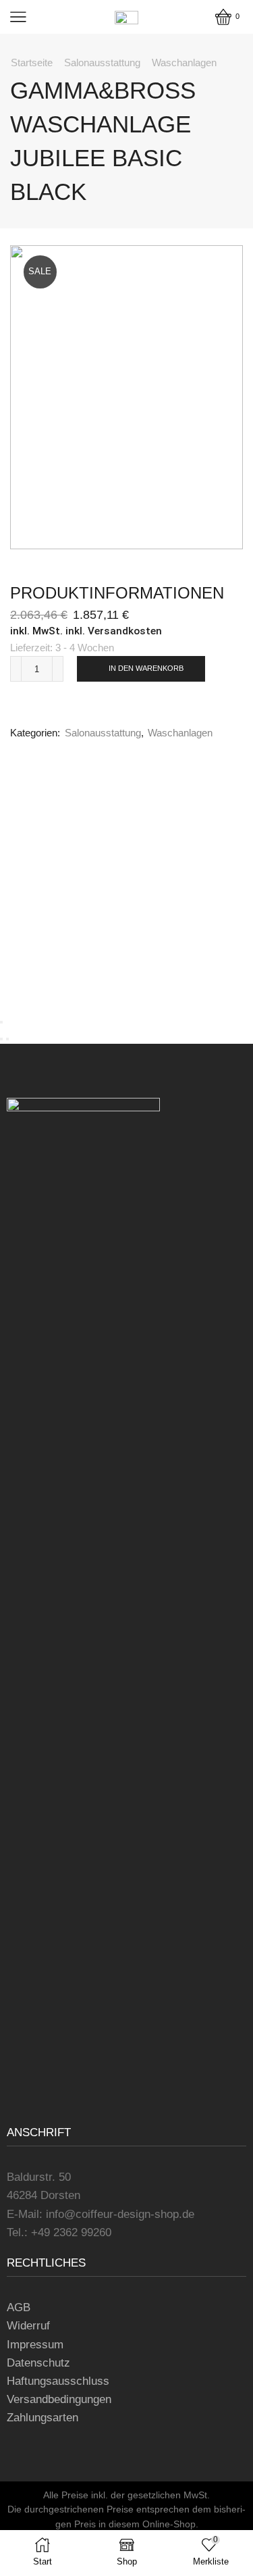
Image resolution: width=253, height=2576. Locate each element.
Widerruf (28, 2326)
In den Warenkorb (146, 668)
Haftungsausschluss (58, 2381)
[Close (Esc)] (1, 1022)
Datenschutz (38, 2363)
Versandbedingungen (59, 2399)
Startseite (32, 62)
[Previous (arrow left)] (1, 1039)
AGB (19, 2307)
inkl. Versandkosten (114, 631)
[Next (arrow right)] (7, 1039)
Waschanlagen (184, 62)
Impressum (35, 2345)
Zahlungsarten (43, 2418)
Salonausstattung (102, 62)
